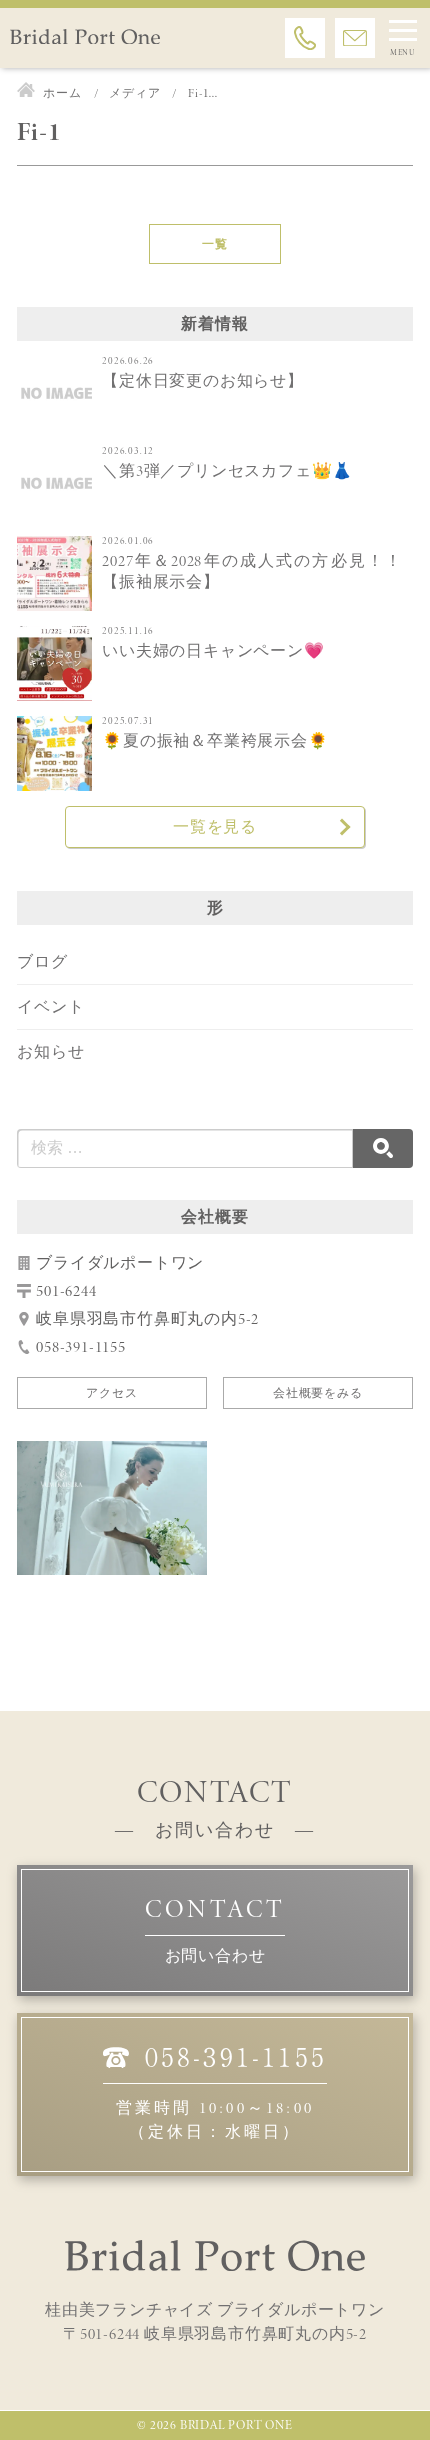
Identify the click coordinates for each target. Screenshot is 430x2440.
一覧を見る (215, 826)
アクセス (111, 1393)
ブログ (42, 961)
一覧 (215, 244)
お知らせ (50, 1051)
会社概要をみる (318, 1393)
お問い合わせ (215, 1955)
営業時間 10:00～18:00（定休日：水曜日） (221, 2092)
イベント (50, 1006)
